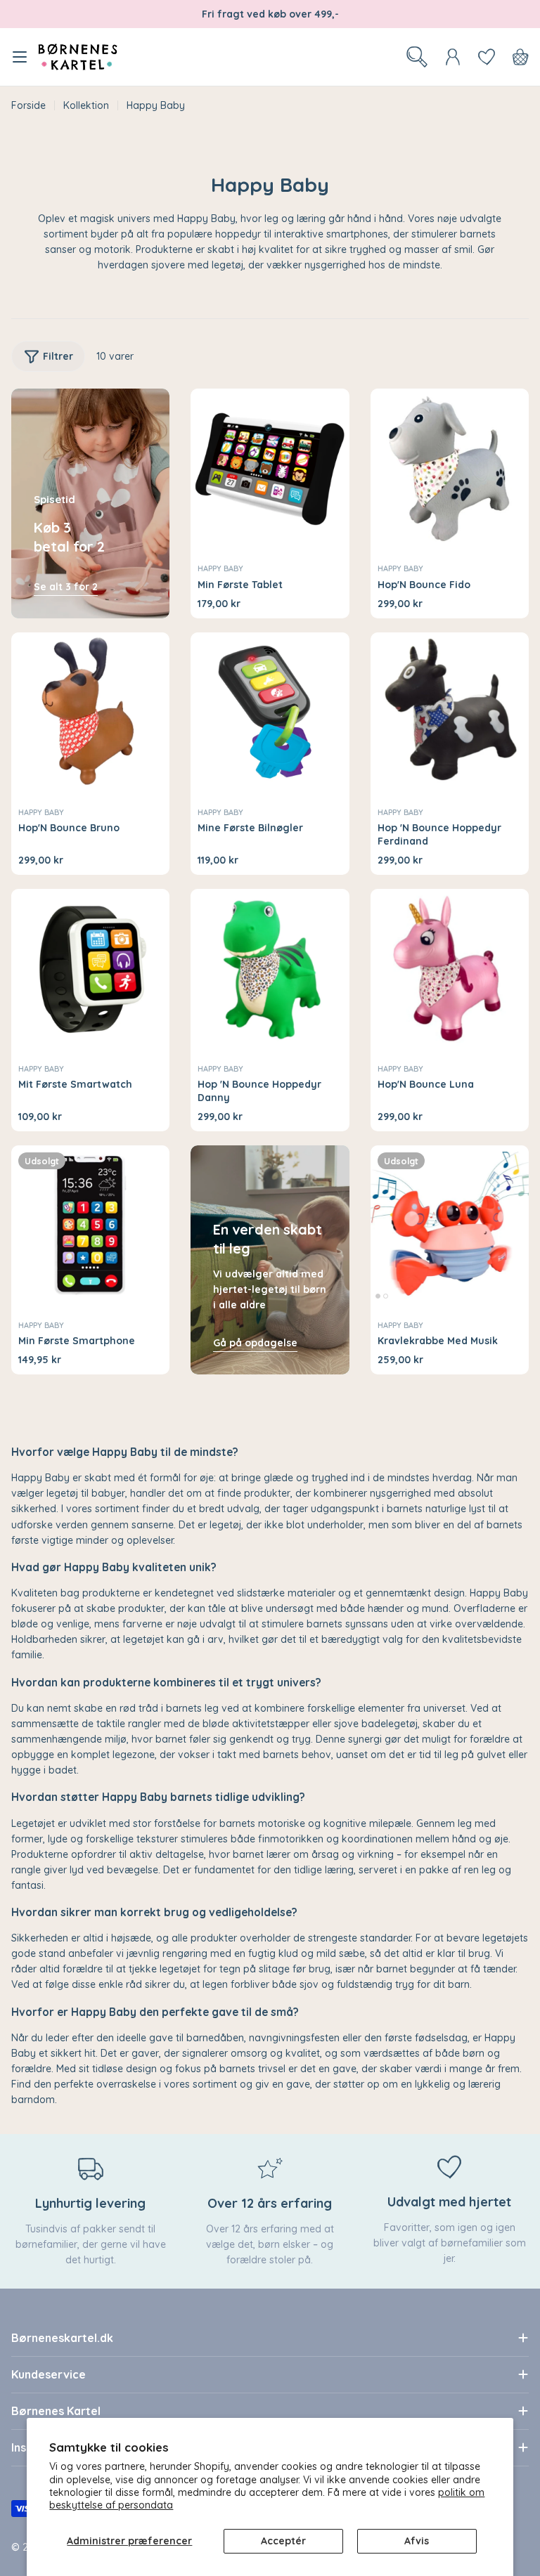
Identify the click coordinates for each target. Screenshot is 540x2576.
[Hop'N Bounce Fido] (450, 468)
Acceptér (283, 2541)
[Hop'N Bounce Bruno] (90, 711)
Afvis (417, 2541)
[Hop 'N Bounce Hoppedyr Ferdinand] (450, 711)
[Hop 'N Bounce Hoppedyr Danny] (270, 968)
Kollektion (86, 105)
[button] (378, 1296)
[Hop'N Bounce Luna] (450, 968)
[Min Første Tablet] (270, 468)
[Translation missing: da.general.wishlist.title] (487, 57)
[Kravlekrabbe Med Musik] (450, 1224)
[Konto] (453, 57)
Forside (28, 105)
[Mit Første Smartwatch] (90, 968)
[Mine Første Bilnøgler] (270, 711)
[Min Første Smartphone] (90, 1224)
